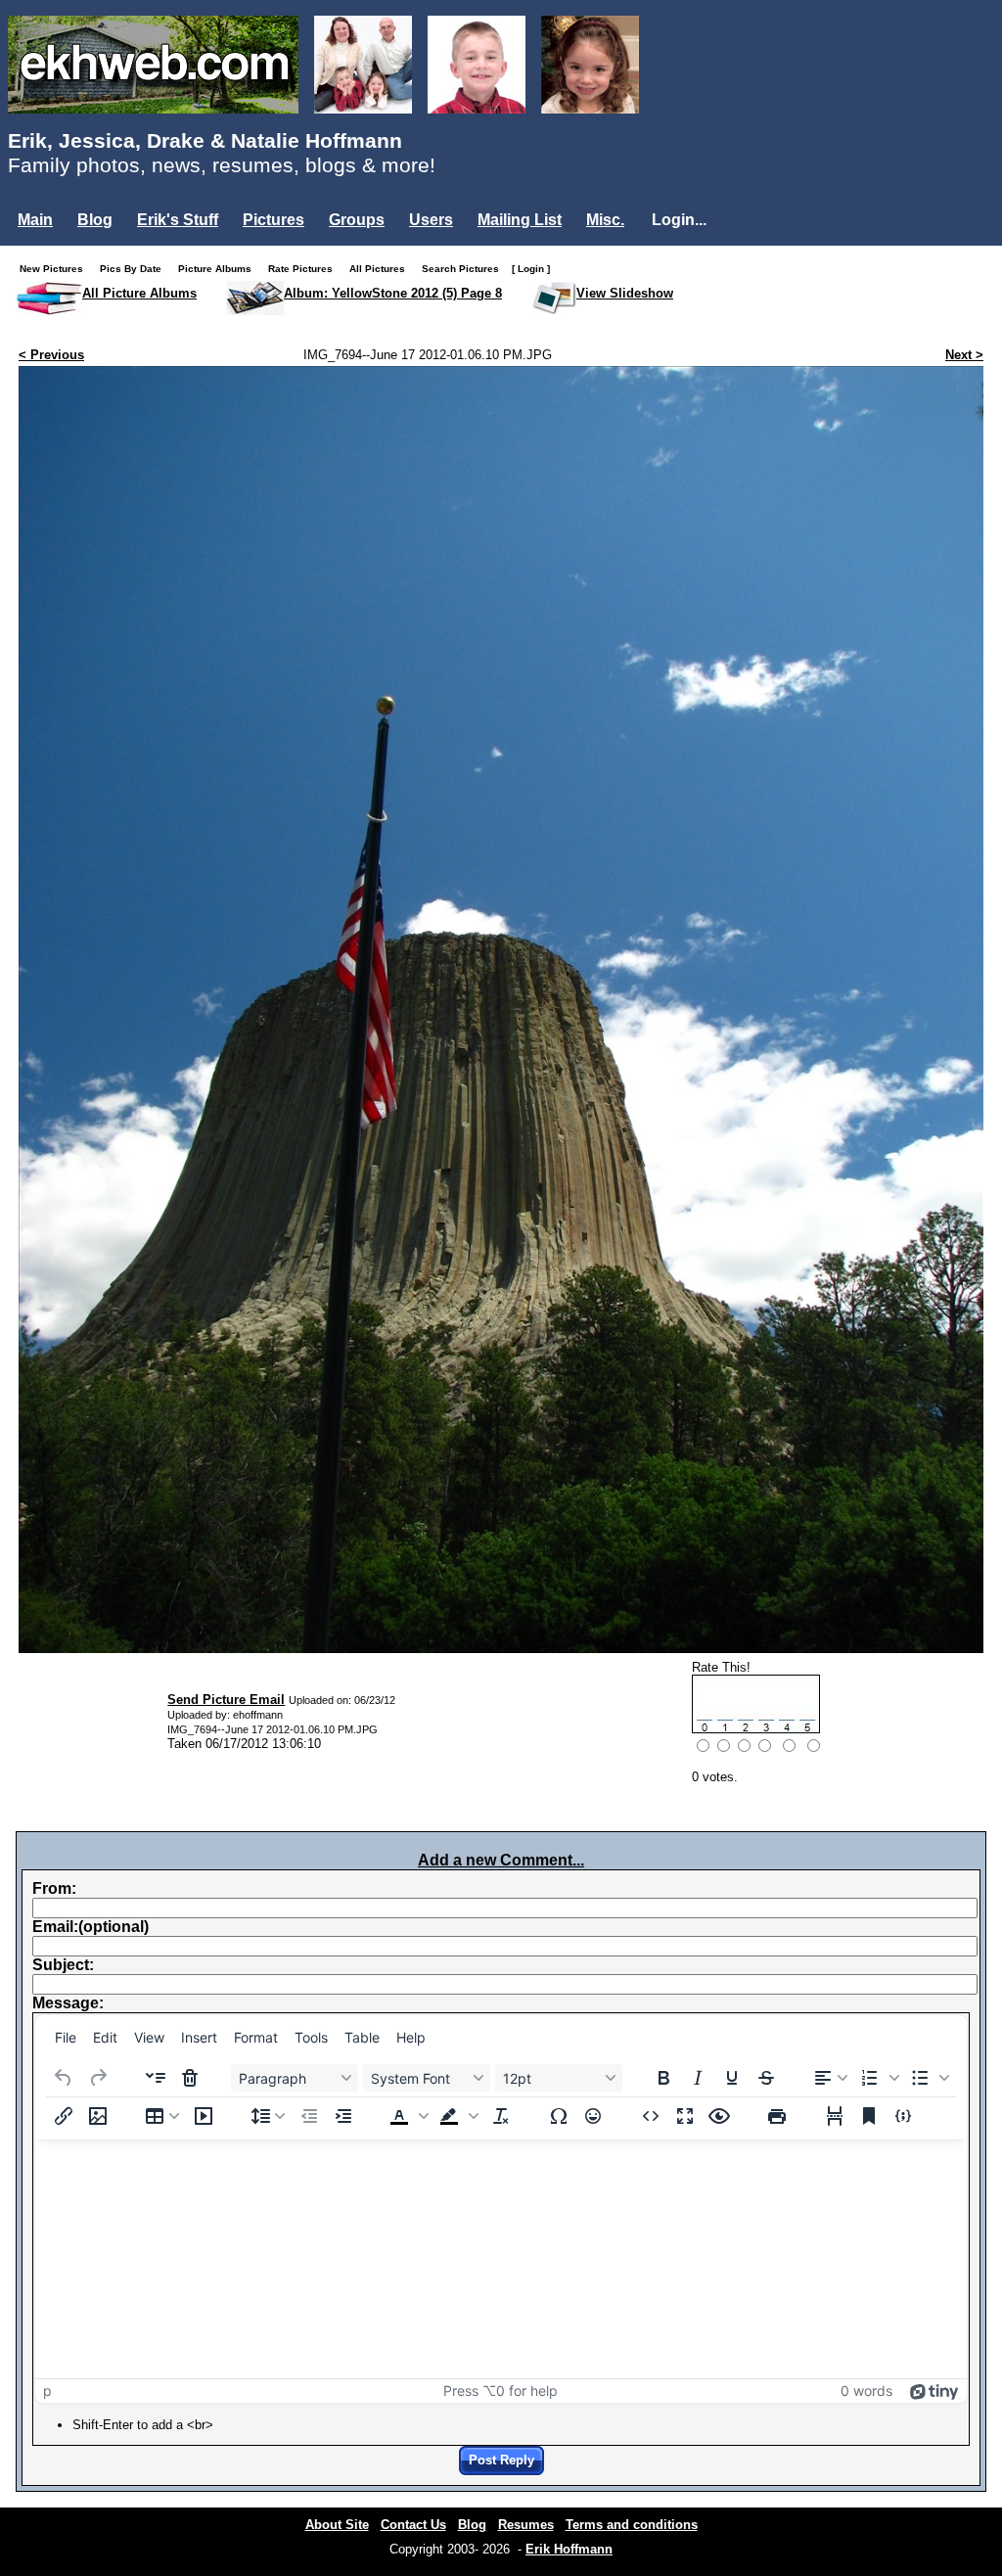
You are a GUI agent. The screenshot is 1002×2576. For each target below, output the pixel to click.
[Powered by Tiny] (934, 2391)
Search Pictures (465, 269)
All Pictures (382, 269)
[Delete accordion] (190, 2078)
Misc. (605, 220)
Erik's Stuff (178, 220)
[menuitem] (66, 2038)
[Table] (162, 2116)
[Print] (777, 2116)
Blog (95, 220)
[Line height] (268, 2116)
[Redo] (98, 2078)
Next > (964, 355)
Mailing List (520, 220)
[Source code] (651, 2116)
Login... (679, 220)
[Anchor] (869, 2116)
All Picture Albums (139, 293)
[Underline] (732, 2078)
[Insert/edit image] (98, 2116)
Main (35, 220)
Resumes (526, 2525)
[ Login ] (531, 269)
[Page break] (835, 2116)
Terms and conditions (632, 2525)
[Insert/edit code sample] (903, 2116)
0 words (866, 2391)
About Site (337, 2525)
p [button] (47, 2391)
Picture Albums (219, 269)
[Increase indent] (343, 2116)
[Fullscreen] (685, 2116)
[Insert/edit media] (204, 2116)
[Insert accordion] (156, 2078)
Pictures (273, 220)
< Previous (51, 355)
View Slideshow (625, 293)
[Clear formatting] (501, 2116)
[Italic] (698, 2078)
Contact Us (413, 2525)
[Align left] (831, 2078)
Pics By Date (135, 269)
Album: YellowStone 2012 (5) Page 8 (393, 293)
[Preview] (719, 2116)
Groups (357, 220)
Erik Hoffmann (569, 2549)
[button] (880, 2078)
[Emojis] (593, 2116)
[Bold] (663, 2078)
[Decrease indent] (309, 2116)
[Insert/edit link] (64, 2116)
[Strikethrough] (766, 2078)
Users (431, 220)
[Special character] (559, 2116)
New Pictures (56, 269)
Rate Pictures (305, 269)
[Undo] (64, 2078)
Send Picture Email (226, 1700)
